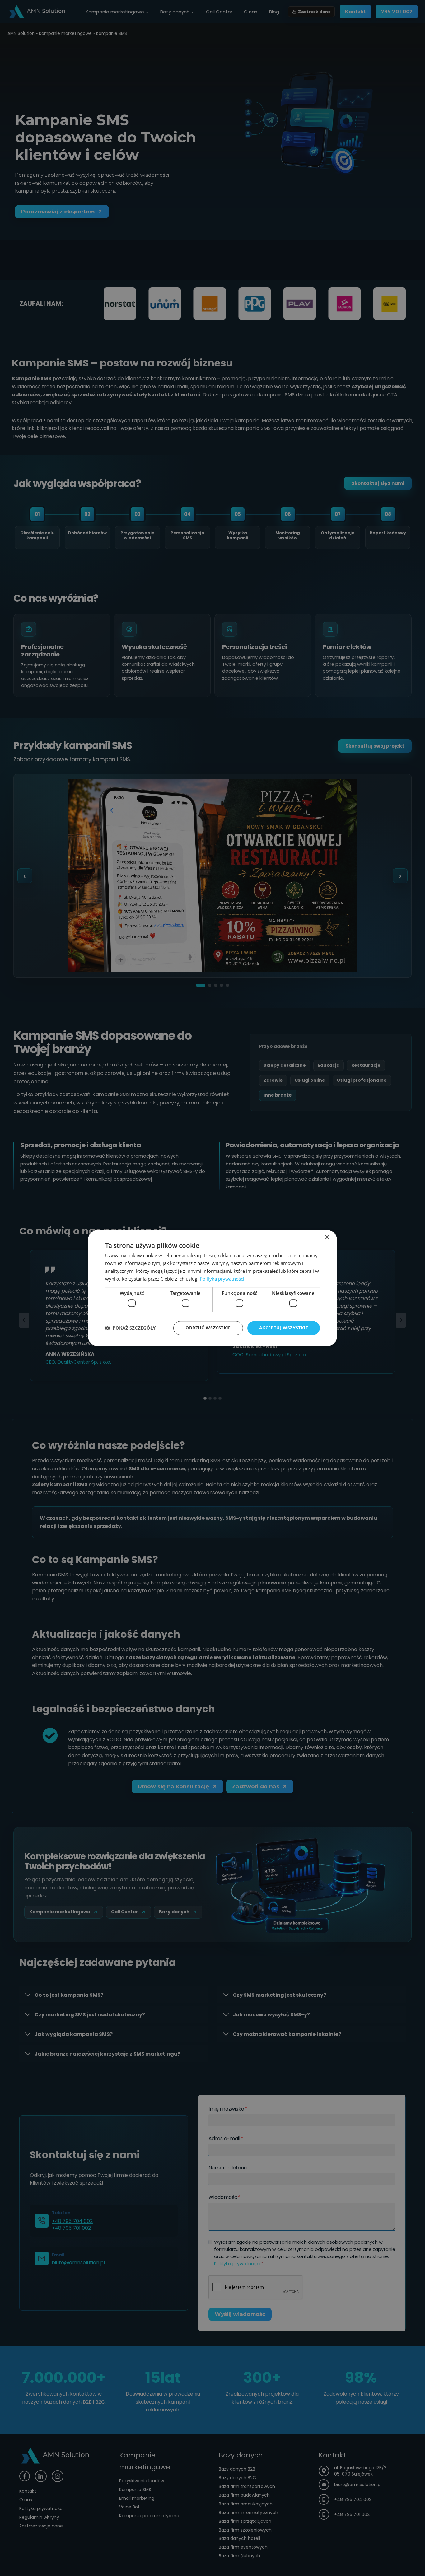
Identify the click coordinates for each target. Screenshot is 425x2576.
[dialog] (213, 1288)
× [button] (327, 1237)
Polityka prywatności (222, 1279)
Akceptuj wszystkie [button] (284, 1328)
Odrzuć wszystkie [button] (208, 1328)
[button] (130, 1328)
